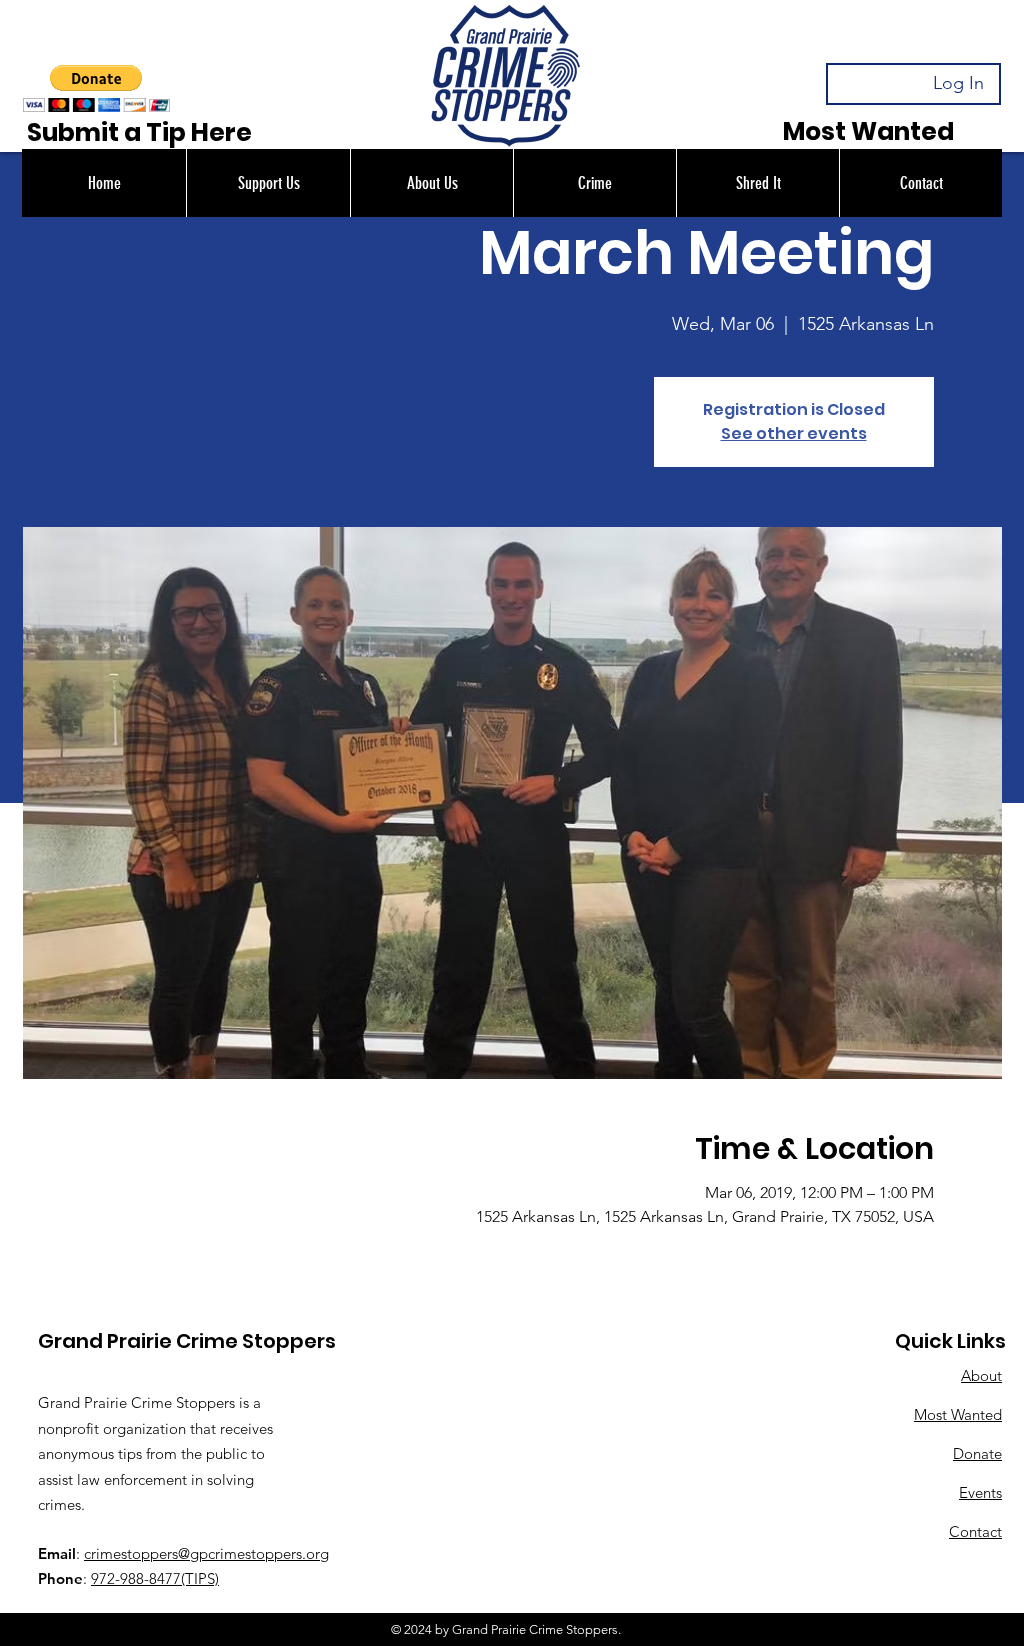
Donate (977, 1453)
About (981, 1375)
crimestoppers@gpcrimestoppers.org (206, 1553)
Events (980, 1492)
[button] (268, 183)
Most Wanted (958, 1414)
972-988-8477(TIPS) (155, 1578)
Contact (975, 1531)
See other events (794, 433)
